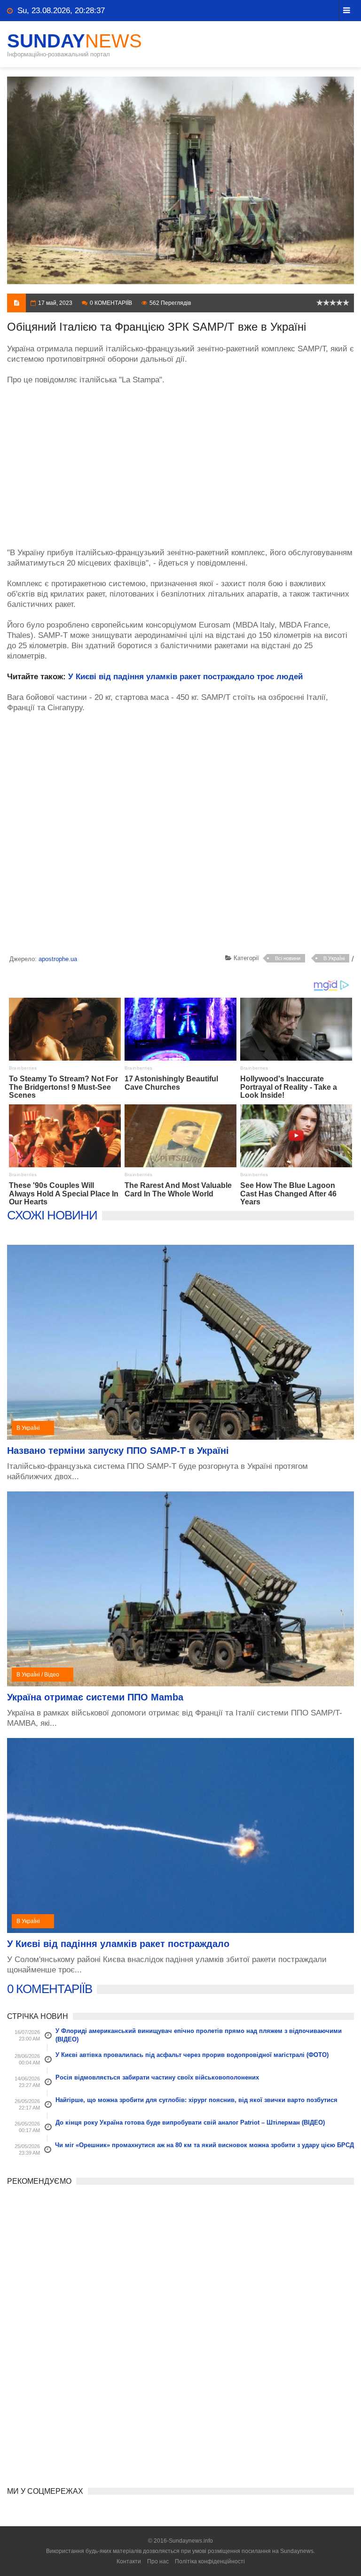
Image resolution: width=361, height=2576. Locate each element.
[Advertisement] (180, 461)
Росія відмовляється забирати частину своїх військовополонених (157, 2077)
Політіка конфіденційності (210, 2561)
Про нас (158, 2561)
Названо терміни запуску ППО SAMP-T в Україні (118, 1451)
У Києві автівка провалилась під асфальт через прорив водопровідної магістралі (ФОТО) (192, 2055)
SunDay (75, 41)
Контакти (129, 2561)
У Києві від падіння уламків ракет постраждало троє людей (185, 677)
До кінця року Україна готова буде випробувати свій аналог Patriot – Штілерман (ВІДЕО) (190, 2122)
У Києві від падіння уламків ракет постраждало (118, 1944)
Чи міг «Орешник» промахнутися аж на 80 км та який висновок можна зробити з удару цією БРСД (204, 2145)
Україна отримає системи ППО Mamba (95, 1697)
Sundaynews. (298, 2551)
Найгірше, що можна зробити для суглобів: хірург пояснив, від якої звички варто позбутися (196, 2100)
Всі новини (288, 958)
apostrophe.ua (58, 959)
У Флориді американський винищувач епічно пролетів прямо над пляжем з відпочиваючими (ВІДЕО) (199, 2035)
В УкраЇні (334, 958)
